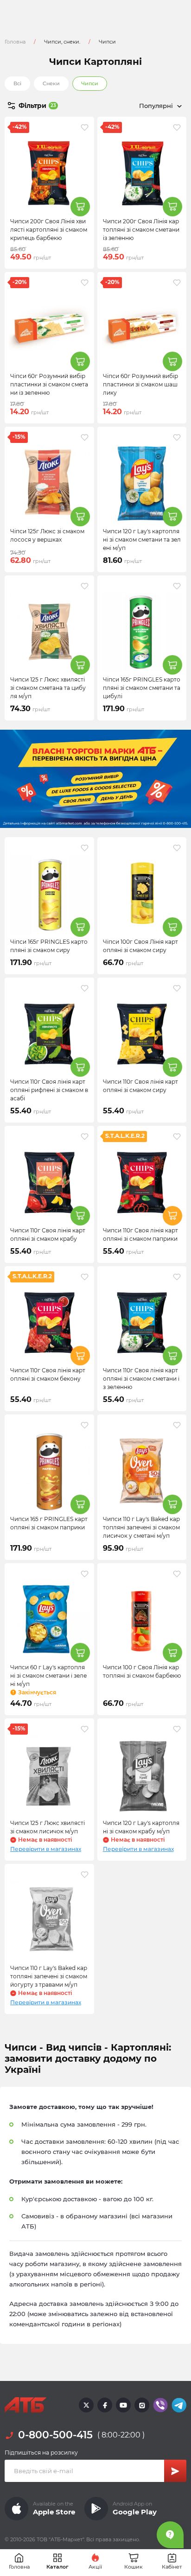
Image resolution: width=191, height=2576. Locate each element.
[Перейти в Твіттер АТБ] (86, 2405)
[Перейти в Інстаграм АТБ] (142, 2405)
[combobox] (141, 106)
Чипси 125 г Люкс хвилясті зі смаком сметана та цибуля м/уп (48, 688)
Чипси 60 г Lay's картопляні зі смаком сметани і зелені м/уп (48, 1676)
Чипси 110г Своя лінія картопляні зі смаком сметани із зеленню (141, 1379)
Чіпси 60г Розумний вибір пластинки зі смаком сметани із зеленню (49, 384)
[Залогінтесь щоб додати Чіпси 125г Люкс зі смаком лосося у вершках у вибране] (85, 437)
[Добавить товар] (80, 207)
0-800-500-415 (55, 2435)
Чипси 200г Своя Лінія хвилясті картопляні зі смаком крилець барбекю (49, 230)
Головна (15, 42)
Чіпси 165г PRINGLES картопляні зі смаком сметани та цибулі (142, 688)
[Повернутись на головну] (25, 2405)
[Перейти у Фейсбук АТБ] (105, 2405)
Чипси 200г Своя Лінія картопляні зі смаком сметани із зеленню (141, 230)
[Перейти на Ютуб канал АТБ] (123, 2405)
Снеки (51, 83)
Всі (17, 83)
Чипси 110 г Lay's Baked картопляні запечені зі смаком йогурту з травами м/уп (49, 1976)
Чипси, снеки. (62, 42)
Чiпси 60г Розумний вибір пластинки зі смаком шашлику (140, 384)
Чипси (90, 83)
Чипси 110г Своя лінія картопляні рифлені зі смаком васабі (49, 1090)
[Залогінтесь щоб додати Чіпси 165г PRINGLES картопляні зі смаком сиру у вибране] (85, 848)
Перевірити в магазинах (46, 1849)
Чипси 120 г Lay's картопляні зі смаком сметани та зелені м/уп (142, 540)
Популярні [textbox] (156, 106)
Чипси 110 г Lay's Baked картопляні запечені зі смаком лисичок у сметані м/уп (141, 1527)
